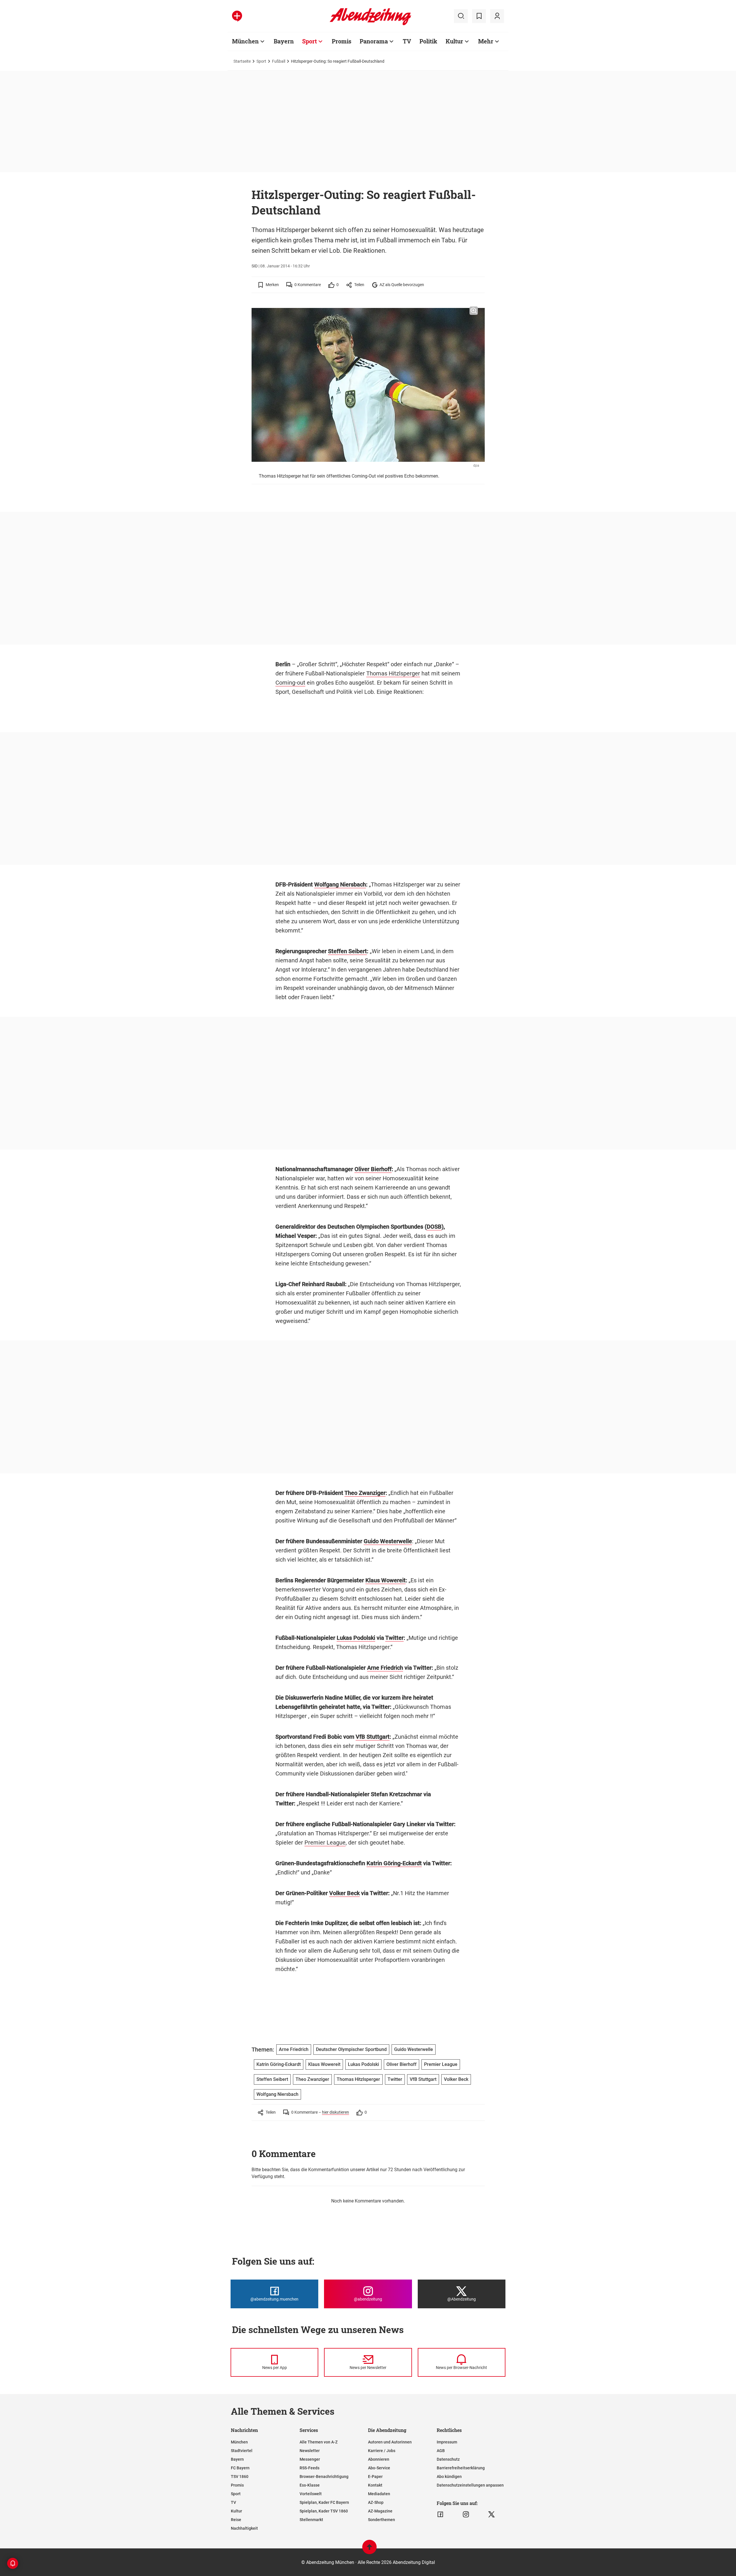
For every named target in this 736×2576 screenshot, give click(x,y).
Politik (428, 41)
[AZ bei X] (491, 2514)
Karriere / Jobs (382, 2451)
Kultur (454, 41)
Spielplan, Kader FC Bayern (324, 2502)
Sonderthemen (382, 2520)
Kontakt (375, 2485)
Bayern (284, 41)
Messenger (310, 2459)
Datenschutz (448, 2459)
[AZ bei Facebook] (440, 2514)
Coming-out (290, 683)
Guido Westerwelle (388, 1541)
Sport (309, 41)
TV (407, 41)
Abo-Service (379, 2468)
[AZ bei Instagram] (466, 2514)
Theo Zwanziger (365, 1493)
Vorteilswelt (311, 2494)
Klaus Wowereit (386, 1580)
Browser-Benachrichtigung (324, 2477)
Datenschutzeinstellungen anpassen (470, 2485)
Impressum (447, 2442)
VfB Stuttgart (373, 1737)
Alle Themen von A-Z (319, 2442)
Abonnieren (379, 2459)
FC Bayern (240, 2468)
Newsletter (310, 2451)
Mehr (486, 41)
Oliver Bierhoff (373, 1169)
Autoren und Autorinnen (390, 2442)
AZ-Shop (376, 2502)
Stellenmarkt (311, 2520)
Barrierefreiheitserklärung (461, 2468)
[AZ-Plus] (237, 16)
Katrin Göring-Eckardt (394, 1863)
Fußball (279, 61)
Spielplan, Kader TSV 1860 (324, 2511)
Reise (236, 2520)
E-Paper (375, 2477)
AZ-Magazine (380, 2511)
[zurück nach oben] (369, 2550)
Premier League (325, 1843)
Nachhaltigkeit (244, 2528)
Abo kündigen (449, 2477)
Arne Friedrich (385, 1668)
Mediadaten (379, 2494)
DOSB (434, 1227)
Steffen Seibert (347, 951)
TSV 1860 (240, 2477)
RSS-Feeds (309, 2468)
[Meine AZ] (497, 16)
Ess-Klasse (310, 2485)
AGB (441, 2451)
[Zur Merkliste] (479, 16)
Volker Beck (344, 1893)
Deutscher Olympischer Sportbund (351, 2049)
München (245, 41)
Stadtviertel (242, 2451)
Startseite (242, 61)
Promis (342, 41)
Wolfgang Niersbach (340, 884)
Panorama (374, 41)
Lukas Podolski (356, 1638)
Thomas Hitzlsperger (393, 673)
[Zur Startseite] (370, 24)
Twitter (394, 1638)
